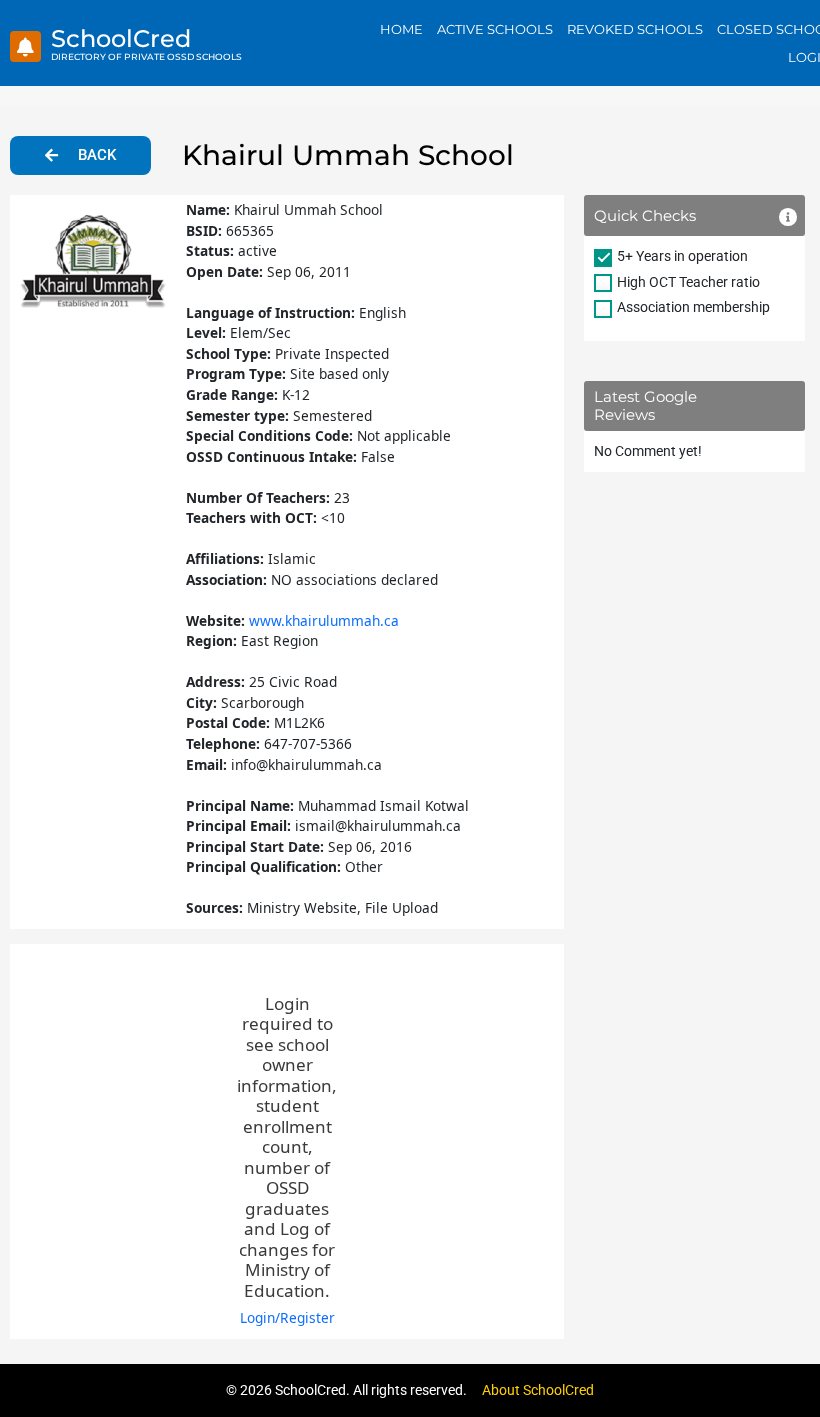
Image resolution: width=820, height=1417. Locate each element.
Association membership (693, 307)
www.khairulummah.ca (324, 620)
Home (401, 29)
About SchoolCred (538, 1390)
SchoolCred (121, 38)
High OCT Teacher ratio (688, 282)
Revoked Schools (635, 29)
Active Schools (495, 29)
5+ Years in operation (682, 256)
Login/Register (287, 1317)
